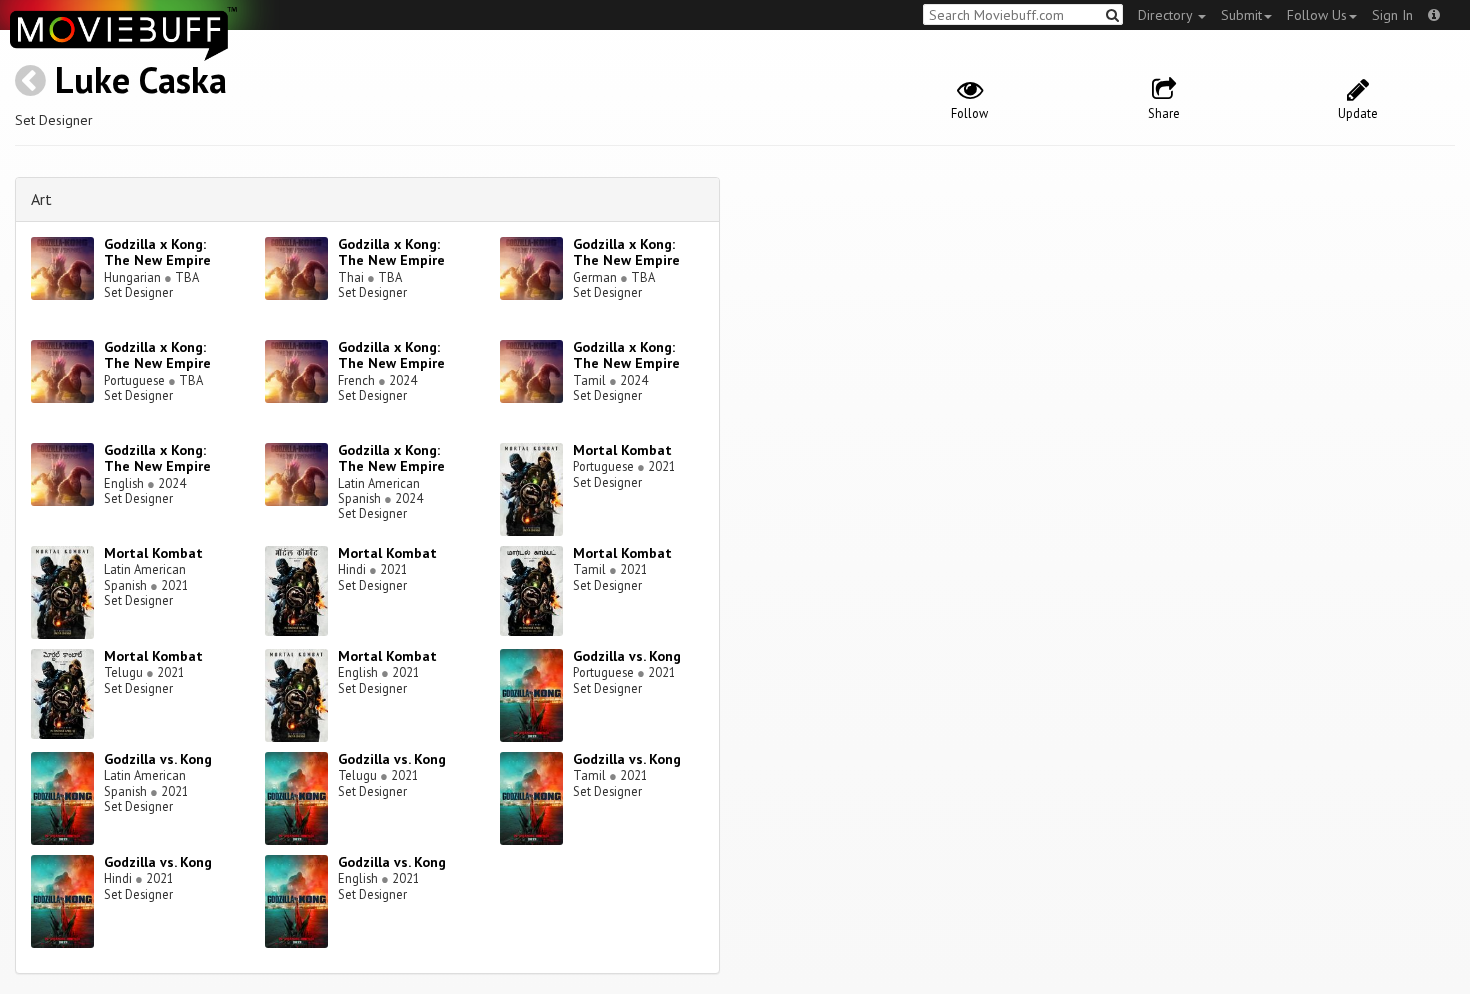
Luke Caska (141, 79)
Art (41, 199)
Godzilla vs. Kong (627, 656)
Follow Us (1317, 15)
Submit (1241, 15)
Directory (1167, 15)
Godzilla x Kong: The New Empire (157, 252)
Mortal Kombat (622, 450)
